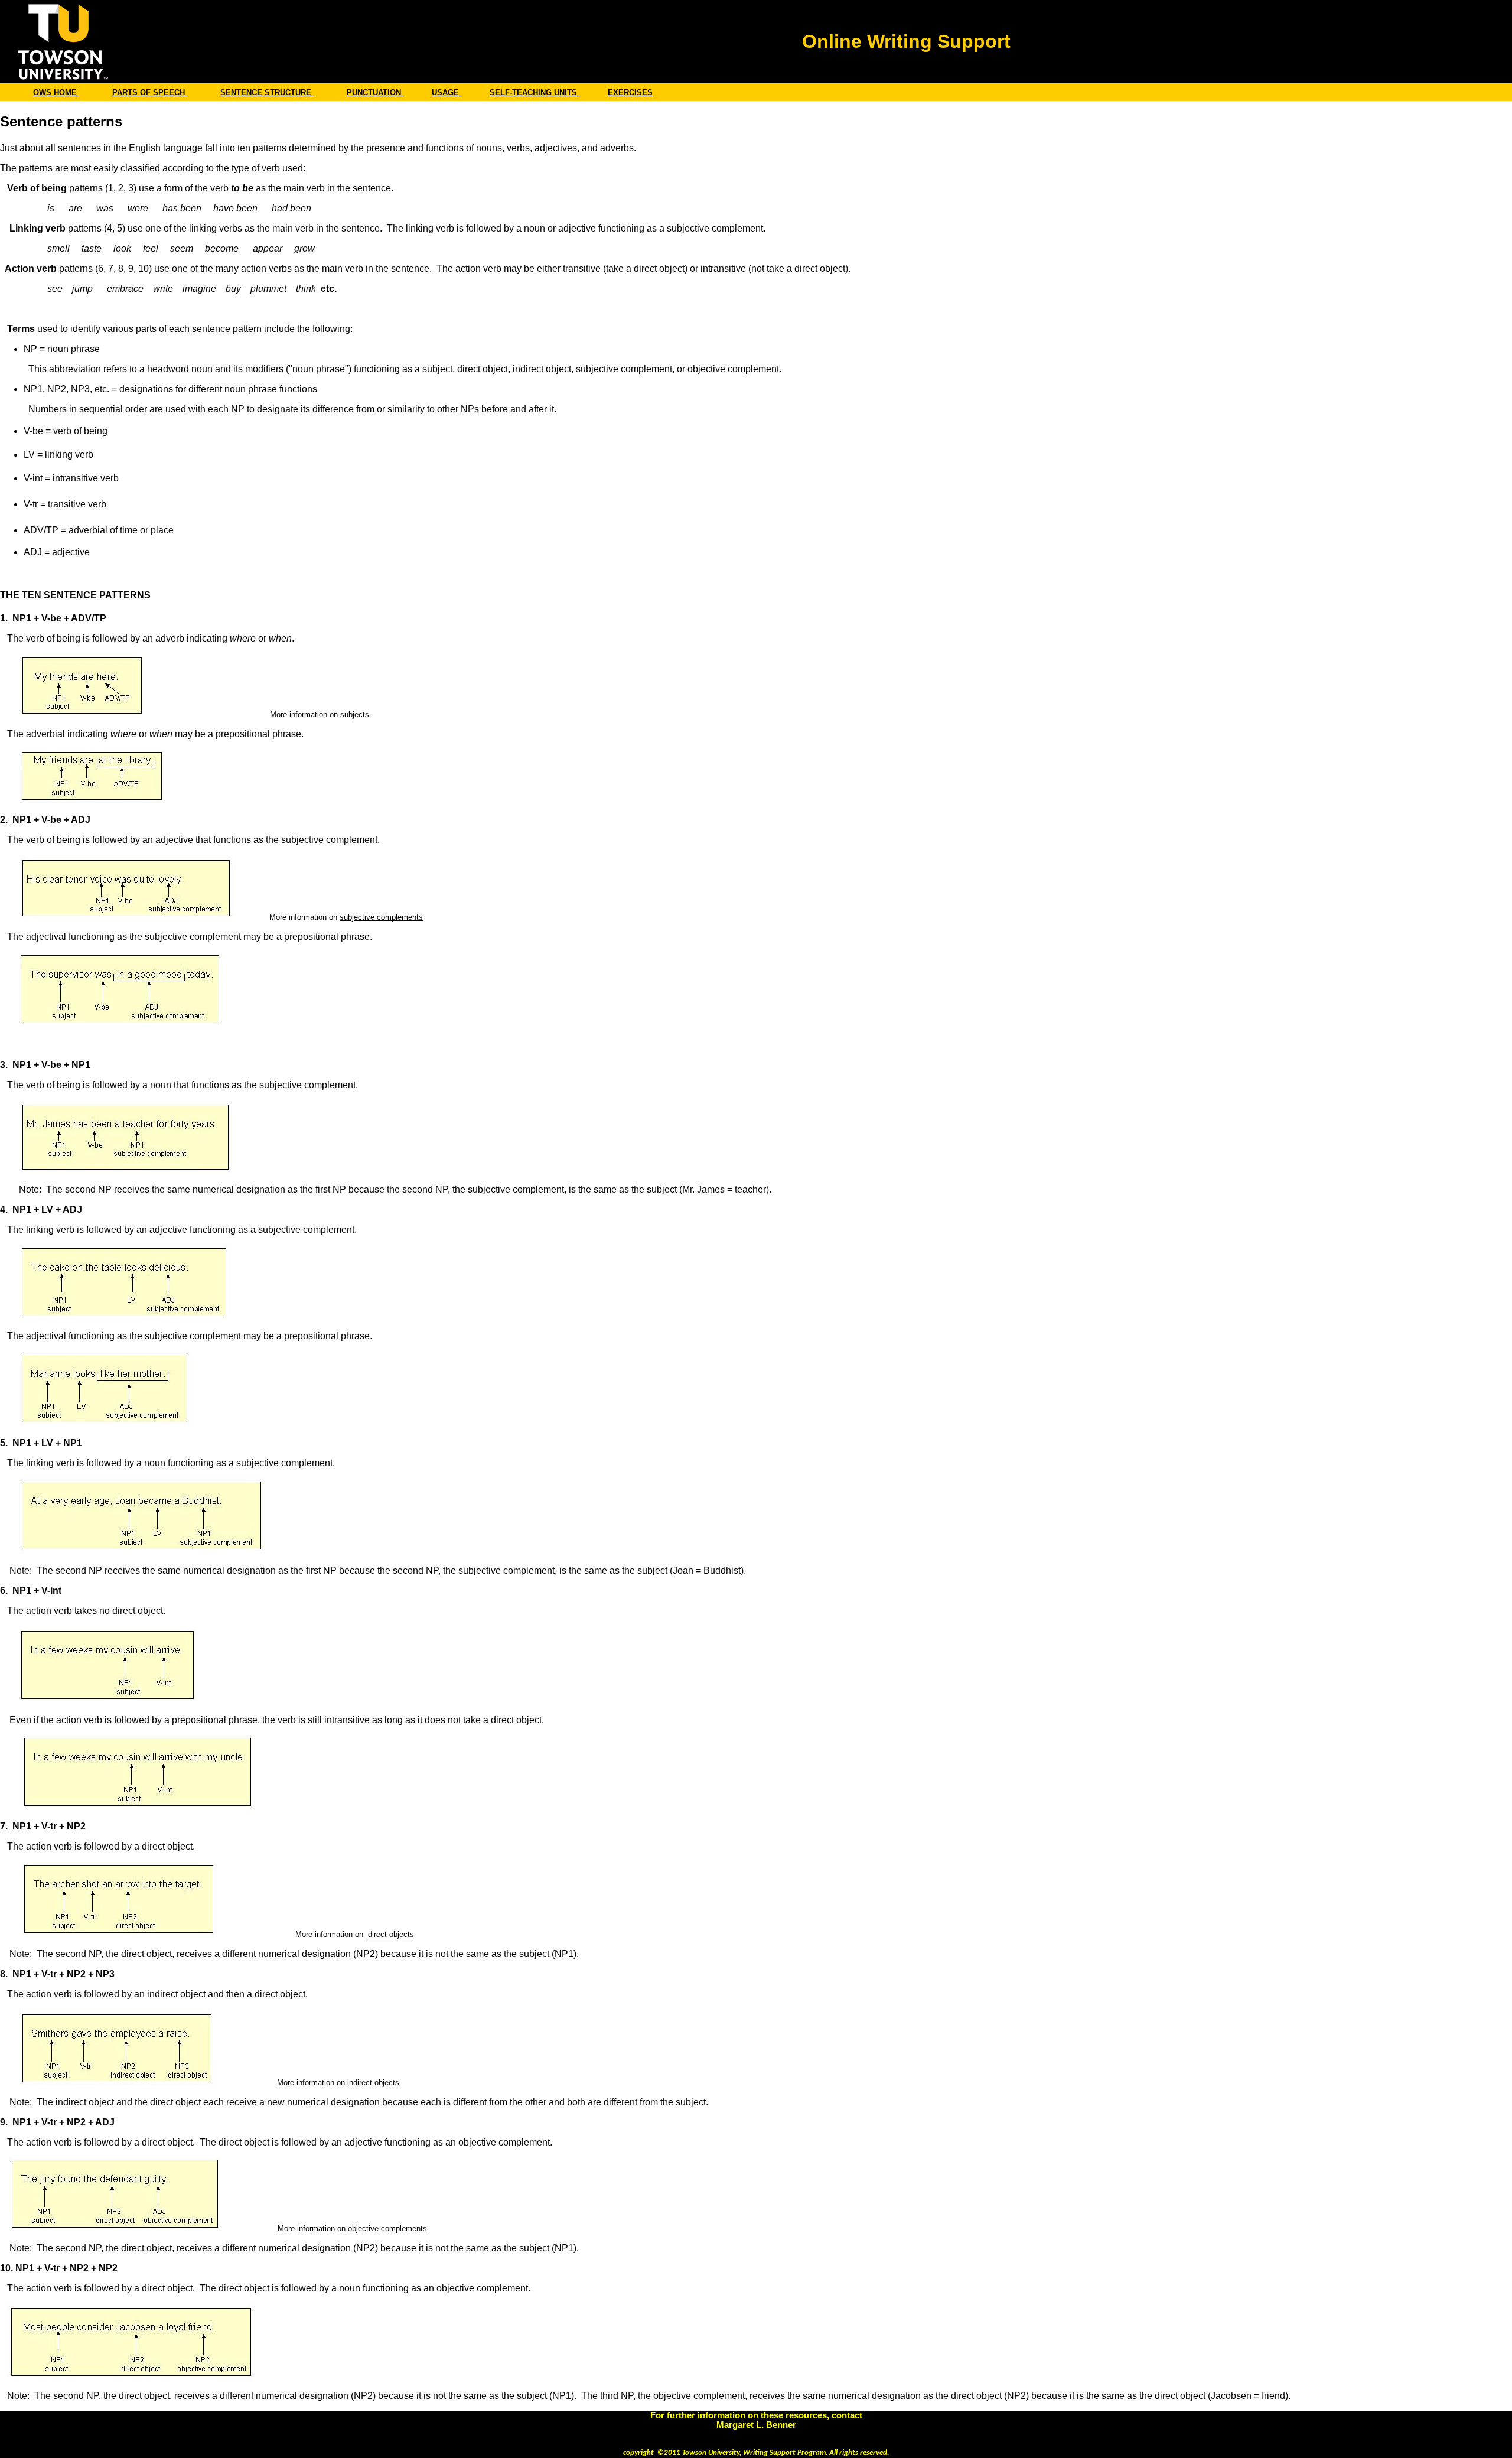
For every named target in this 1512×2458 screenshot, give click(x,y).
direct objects (391, 1934)
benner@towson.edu (756, 2434)
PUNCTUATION (375, 92)
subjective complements (381, 917)
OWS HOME (56, 92)
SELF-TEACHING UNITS (535, 92)
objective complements (386, 2229)
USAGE (447, 92)
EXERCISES (630, 92)
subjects (355, 714)
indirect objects (373, 2083)
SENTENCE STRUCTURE (267, 92)
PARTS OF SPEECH (150, 92)
